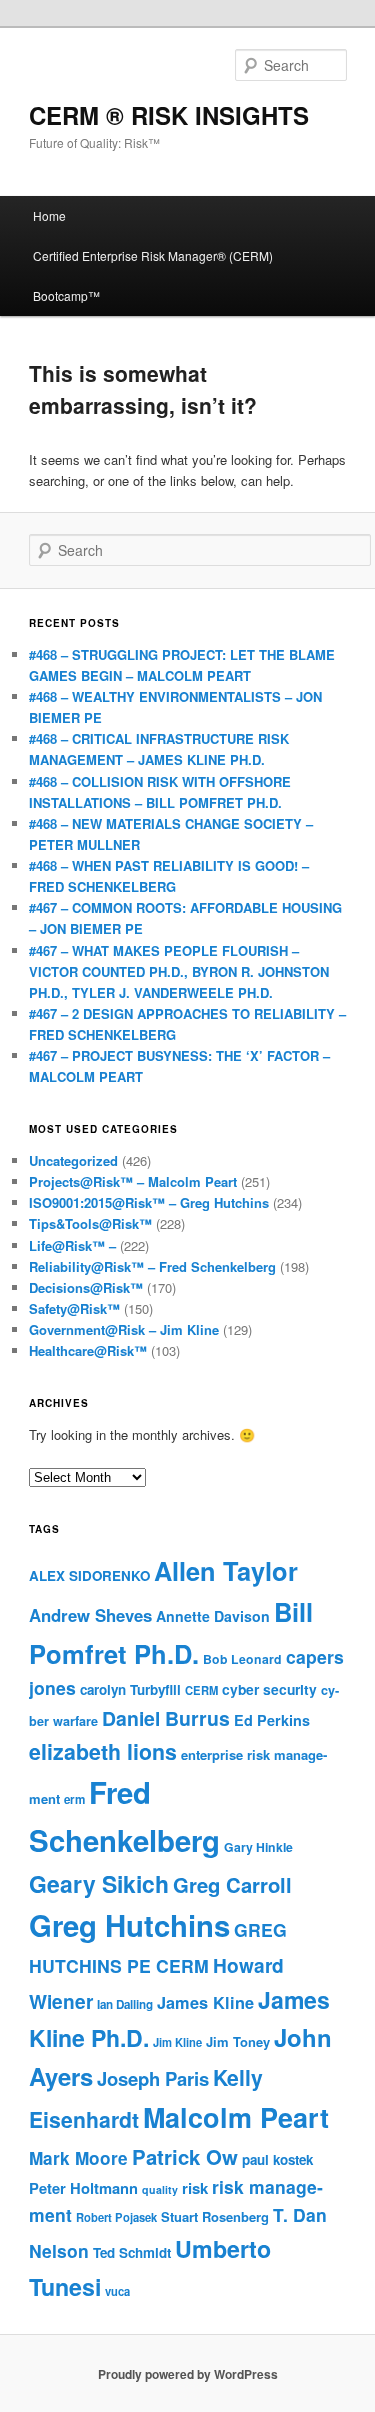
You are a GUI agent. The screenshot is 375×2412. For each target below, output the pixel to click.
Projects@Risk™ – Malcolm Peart (133, 1181)
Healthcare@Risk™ (88, 1350)
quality (160, 2189)
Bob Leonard (242, 1659)
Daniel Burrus (166, 1718)
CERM (201, 1690)
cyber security (269, 1689)
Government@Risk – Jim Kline (124, 1329)
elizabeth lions (103, 1751)
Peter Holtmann (83, 2188)
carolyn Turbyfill (130, 1689)
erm (74, 1799)
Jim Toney (238, 2041)
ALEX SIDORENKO (89, 1575)
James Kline (205, 2002)
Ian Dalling (125, 2004)
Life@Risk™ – (72, 1245)
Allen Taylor (226, 1570)
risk (195, 2188)
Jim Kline (177, 2042)
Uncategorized (73, 1160)
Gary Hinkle (258, 1847)
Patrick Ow (185, 2156)
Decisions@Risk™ (86, 1287)
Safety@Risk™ (74, 1308)
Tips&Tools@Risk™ (90, 1223)
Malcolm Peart (236, 2117)
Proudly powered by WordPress (188, 2374)
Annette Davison (213, 1616)
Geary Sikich (99, 1883)
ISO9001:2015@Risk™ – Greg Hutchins (149, 1202)
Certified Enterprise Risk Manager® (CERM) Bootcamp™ (153, 275)
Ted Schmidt (132, 2252)
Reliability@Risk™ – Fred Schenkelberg (152, 1266)
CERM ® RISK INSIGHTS (169, 115)
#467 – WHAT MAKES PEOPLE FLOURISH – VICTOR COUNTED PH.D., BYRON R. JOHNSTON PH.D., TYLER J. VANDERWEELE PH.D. (179, 971)
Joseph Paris (153, 2078)
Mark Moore (78, 2158)
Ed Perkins (272, 1720)
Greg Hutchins (129, 1925)
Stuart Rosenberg (215, 2216)
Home (49, 215)
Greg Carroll (232, 1884)
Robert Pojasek (116, 2217)
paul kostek (277, 2159)
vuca (117, 2291)
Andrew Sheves (90, 1615)
